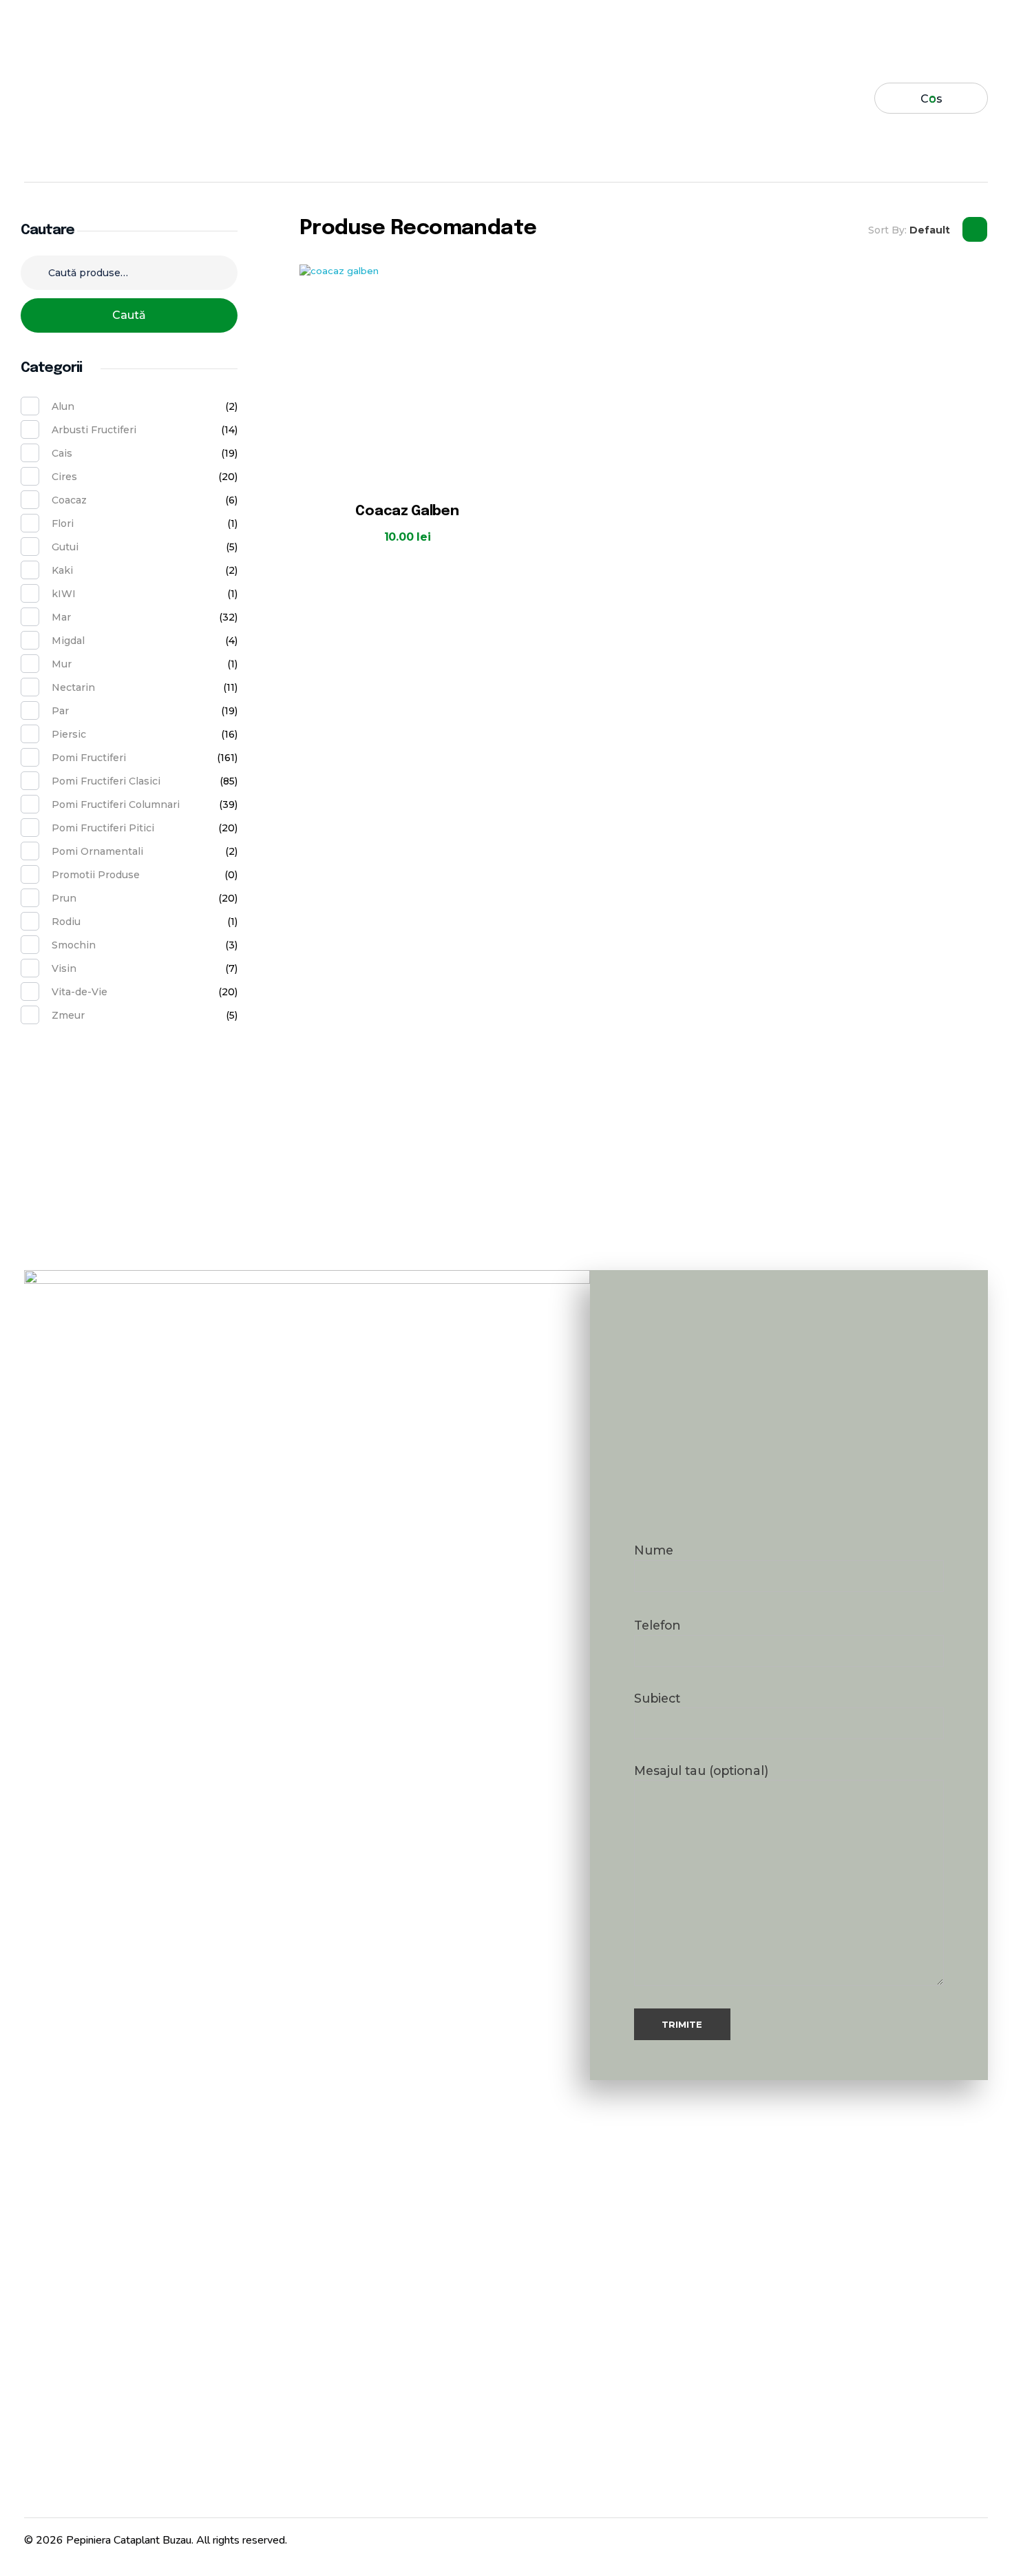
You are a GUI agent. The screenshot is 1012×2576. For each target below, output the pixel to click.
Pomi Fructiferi (89, 758)
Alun (63, 406)
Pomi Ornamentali (97, 851)
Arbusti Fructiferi (94, 430)
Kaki (62, 570)
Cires (64, 477)
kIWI (64, 594)
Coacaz (69, 500)
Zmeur (68, 1015)
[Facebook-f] (905, 2537)
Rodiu (66, 922)
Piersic (69, 734)
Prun (64, 898)
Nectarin (73, 687)
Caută (129, 315)
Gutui (65, 547)
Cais (62, 453)
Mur (62, 664)
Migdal (68, 641)
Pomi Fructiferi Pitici (103, 828)
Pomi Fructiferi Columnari (116, 804)
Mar (61, 617)
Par (60, 711)
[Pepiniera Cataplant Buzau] (89, 98)
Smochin (74, 945)
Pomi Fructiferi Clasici (106, 781)
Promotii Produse (96, 875)
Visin (64, 968)
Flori (63, 523)
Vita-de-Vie (80, 992)
